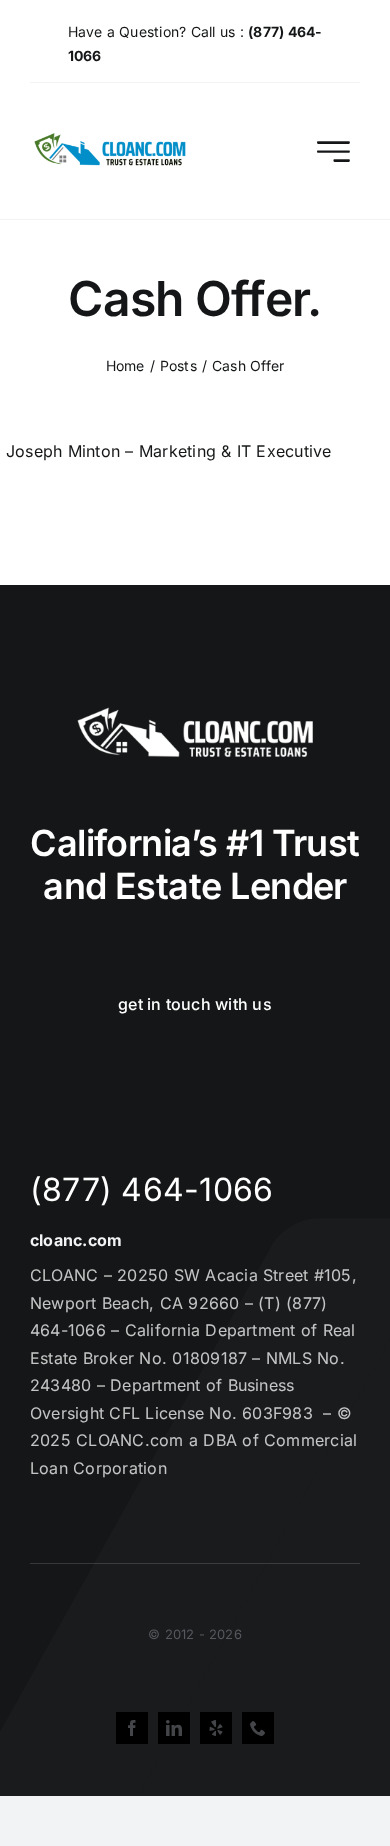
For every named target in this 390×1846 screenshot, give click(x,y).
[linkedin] (174, 1728)
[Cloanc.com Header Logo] (111, 141)
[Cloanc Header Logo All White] (195, 713)
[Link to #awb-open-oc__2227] (333, 151)
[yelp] (216, 1728)
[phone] (258, 1728)
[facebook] (132, 1728)
